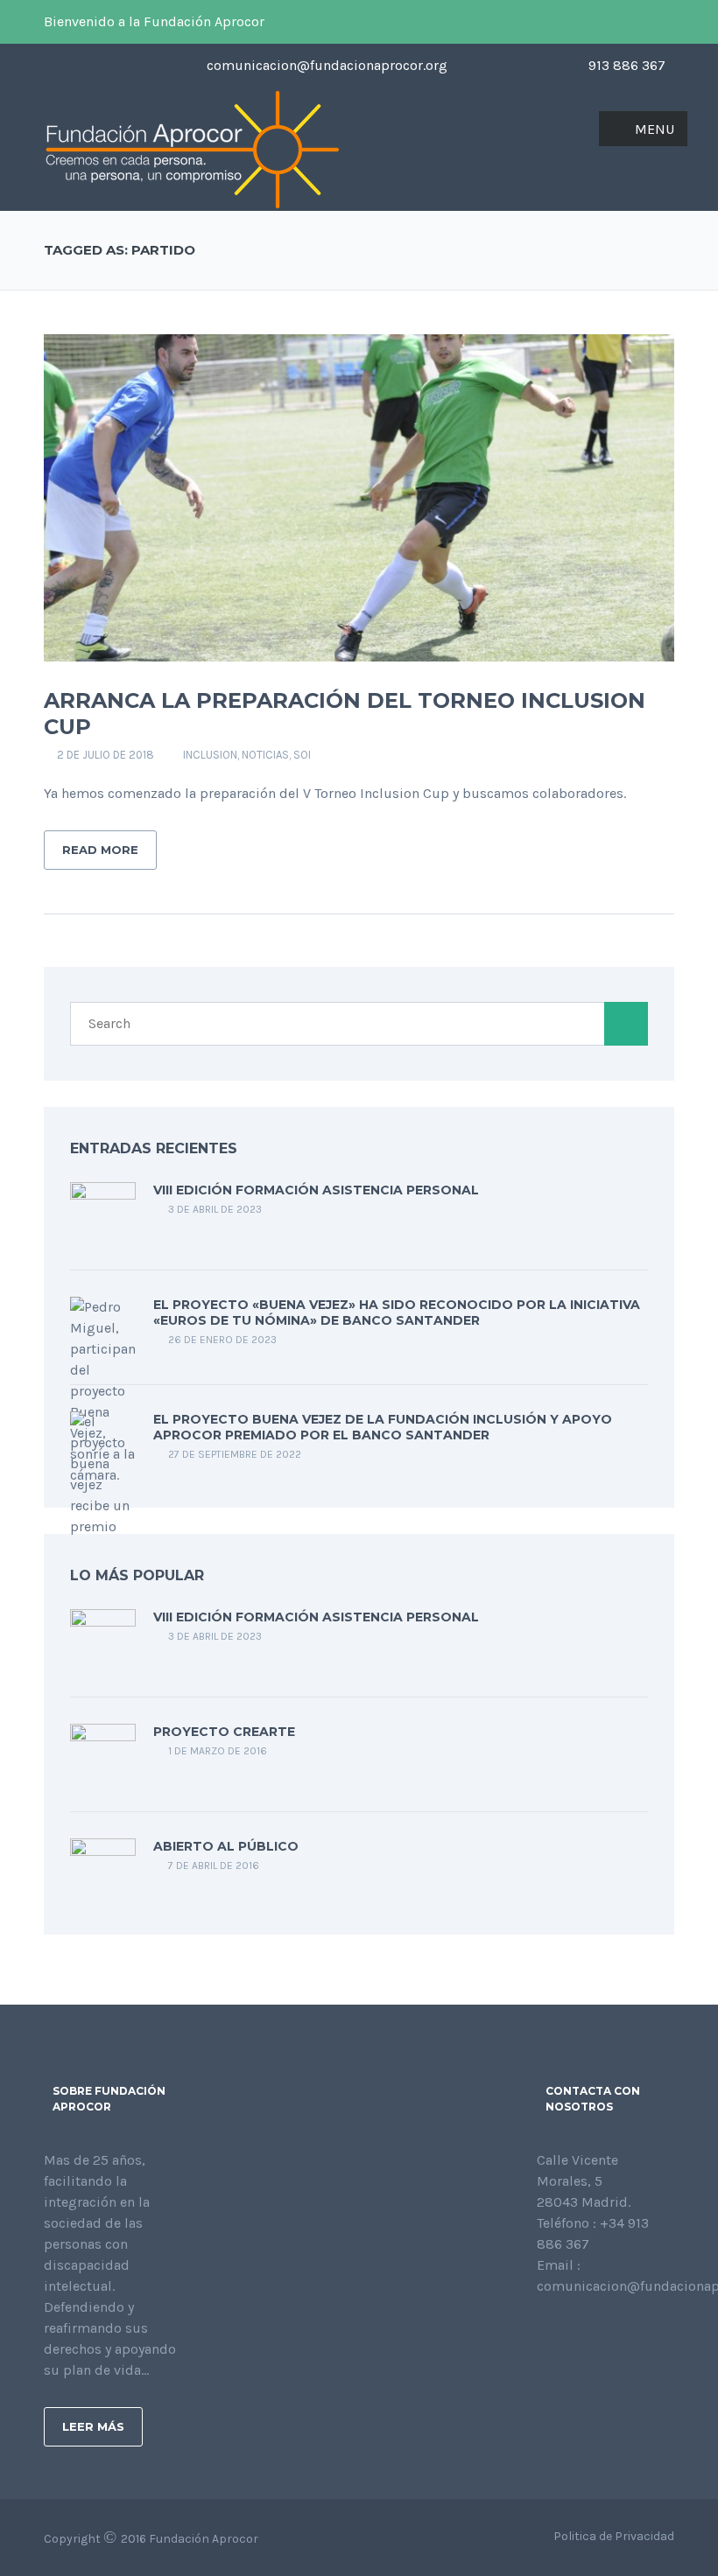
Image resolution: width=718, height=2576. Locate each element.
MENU (655, 129)
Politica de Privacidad (614, 2536)
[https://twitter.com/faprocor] (570, 2333)
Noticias (265, 755)
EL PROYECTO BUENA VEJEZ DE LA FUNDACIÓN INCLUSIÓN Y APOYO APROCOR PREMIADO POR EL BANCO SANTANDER (383, 1427)
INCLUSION (210, 755)
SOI (302, 755)
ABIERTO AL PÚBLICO (226, 1846)
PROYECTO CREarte (224, 1732)
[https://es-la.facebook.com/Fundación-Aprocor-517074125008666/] (542, 2333)
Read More (100, 850)
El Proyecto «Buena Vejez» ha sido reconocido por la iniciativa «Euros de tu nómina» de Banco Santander (397, 1312)
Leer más (93, 2426)
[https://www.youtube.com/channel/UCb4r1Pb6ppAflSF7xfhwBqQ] (626, 2333)
